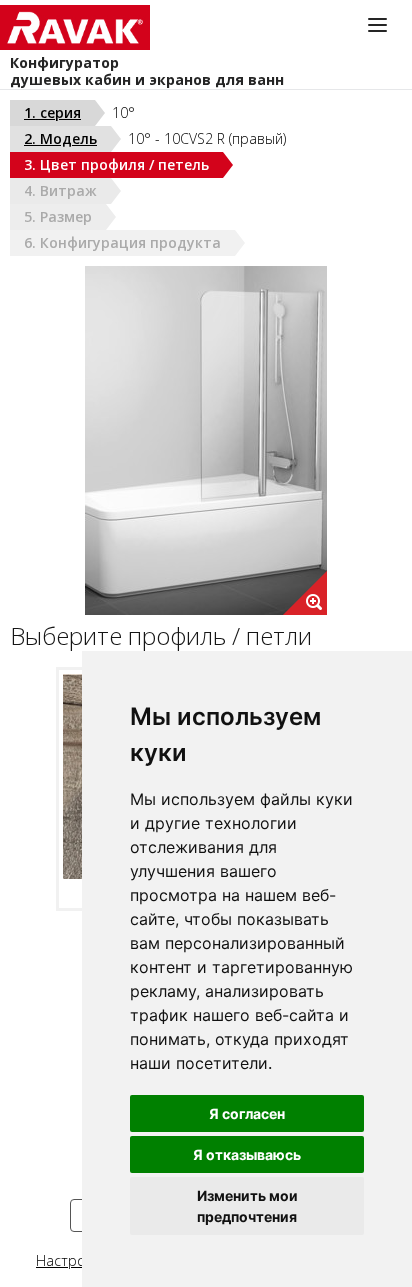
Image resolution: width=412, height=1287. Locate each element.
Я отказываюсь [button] (247, 1154)
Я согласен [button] (247, 1113)
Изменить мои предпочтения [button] (247, 1206)
